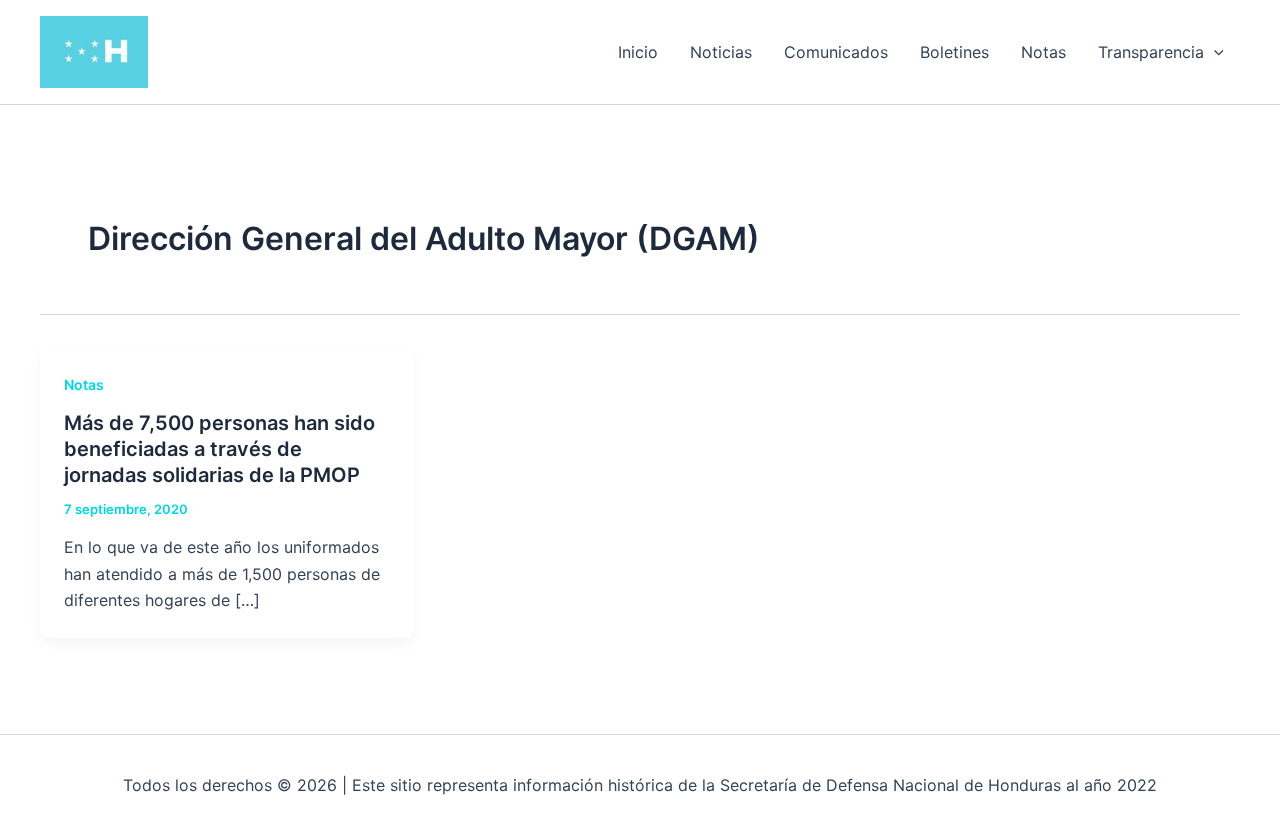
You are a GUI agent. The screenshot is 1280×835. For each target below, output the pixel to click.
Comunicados (836, 52)
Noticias (721, 52)
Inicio (638, 52)
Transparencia (1151, 52)
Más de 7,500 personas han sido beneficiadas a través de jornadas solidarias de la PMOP (219, 449)
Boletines (954, 52)
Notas (1043, 52)
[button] (1214, 52)
